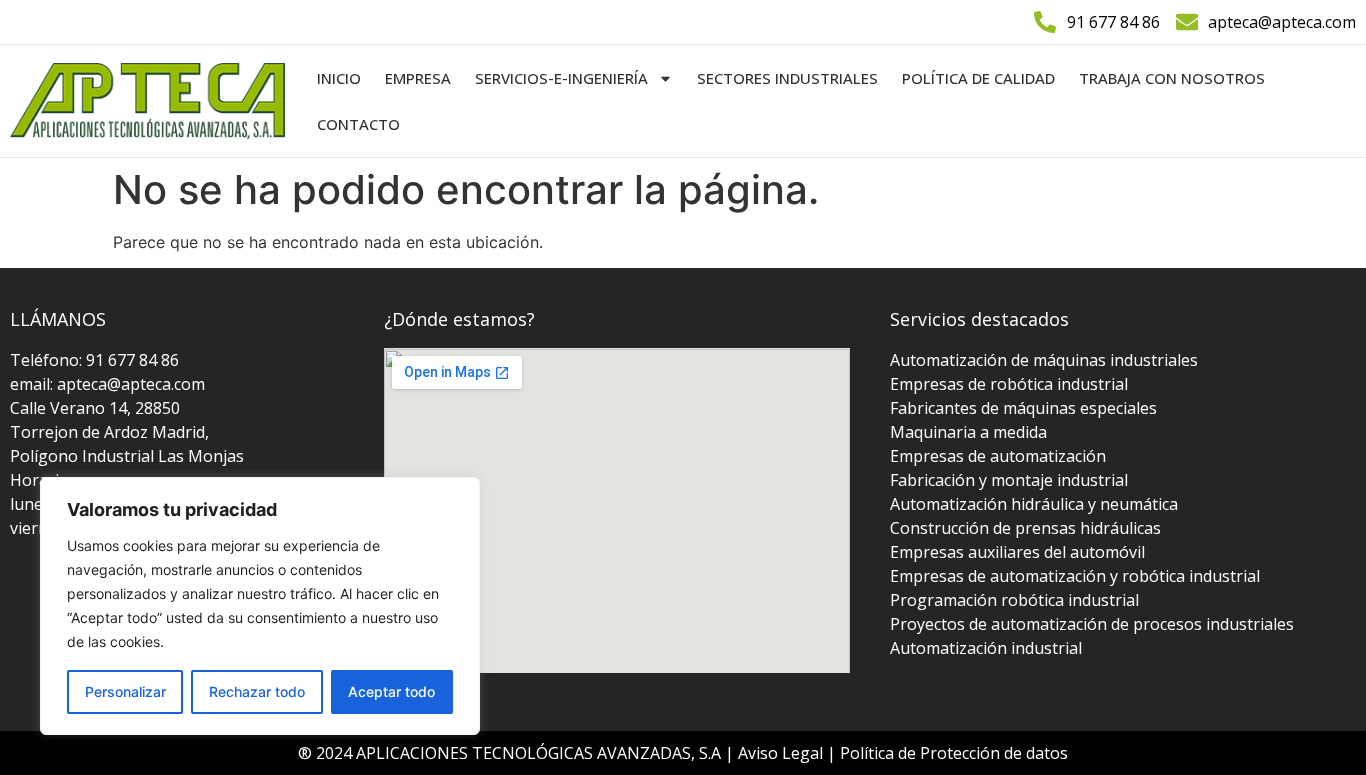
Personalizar (125, 691)
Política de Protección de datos (954, 753)
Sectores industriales (787, 78)
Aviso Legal (782, 753)
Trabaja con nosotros (1172, 78)
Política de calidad (978, 78)
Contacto (358, 124)
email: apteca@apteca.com (107, 384)
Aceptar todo (391, 691)
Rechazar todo (257, 691)
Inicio (339, 78)
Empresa (418, 78)
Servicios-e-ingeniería (561, 78)
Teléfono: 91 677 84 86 (94, 360)
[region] (260, 606)
